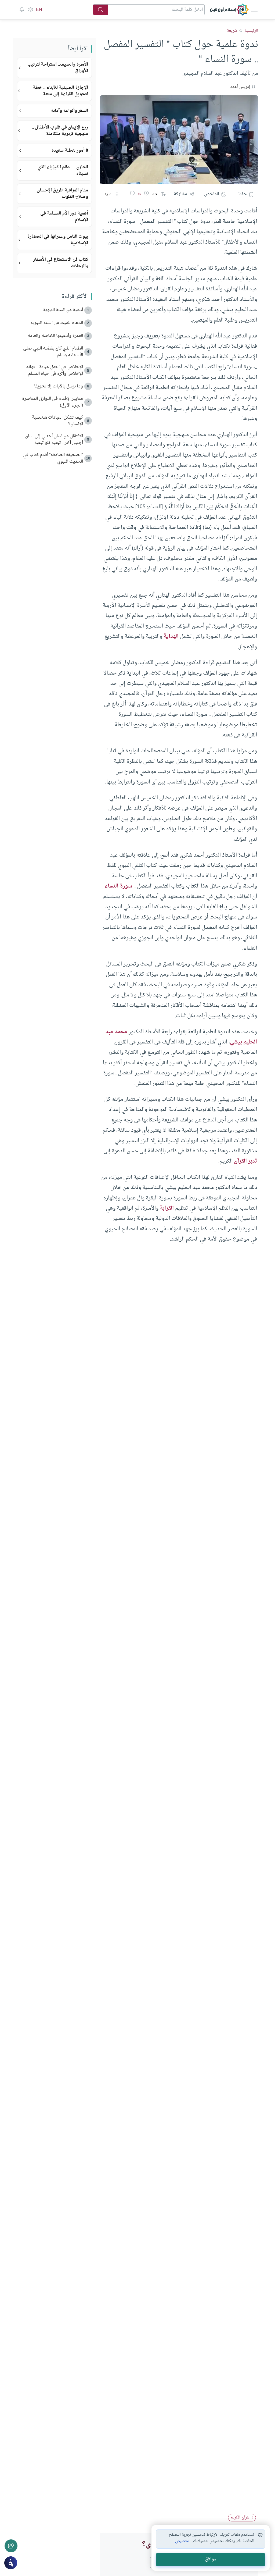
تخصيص (182, 2541)
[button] (146, 194)
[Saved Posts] (22, 10)
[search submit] (101, 10)
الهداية (171, 636)
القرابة (167, 1208)
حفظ (242, 194)
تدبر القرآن (245, 1161)
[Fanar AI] (11, 2563)
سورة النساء (118, 886)
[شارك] (11, 2546)
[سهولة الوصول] (30, 10)
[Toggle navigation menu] (254, 10)
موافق (211, 2559)
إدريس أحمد (240, 87)
